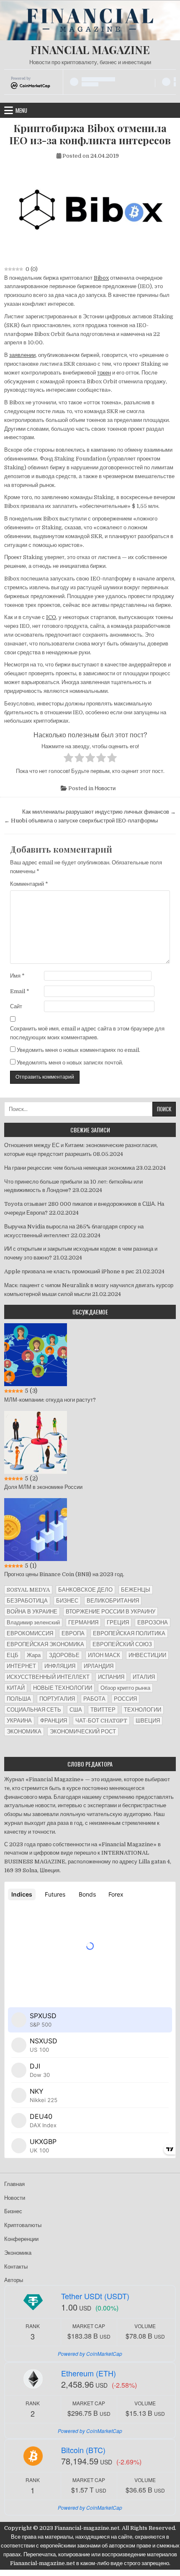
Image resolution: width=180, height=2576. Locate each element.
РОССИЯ (125, 1699)
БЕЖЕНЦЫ (136, 1590)
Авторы (14, 2280)
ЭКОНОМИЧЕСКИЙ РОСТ (83, 1732)
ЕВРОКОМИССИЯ (30, 1633)
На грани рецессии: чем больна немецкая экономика (69, 1168)
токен (104, 373)
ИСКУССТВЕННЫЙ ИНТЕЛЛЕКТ (48, 1677)
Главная (14, 2184)
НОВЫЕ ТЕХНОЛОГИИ (63, 1688)
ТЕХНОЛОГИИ (143, 1710)
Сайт (16, 1006)
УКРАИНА (19, 1721)
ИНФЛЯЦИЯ (60, 1666)
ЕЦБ (13, 1655)
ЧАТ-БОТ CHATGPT (101, 1721)
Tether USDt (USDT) (95, 2296)
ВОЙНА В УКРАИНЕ (32, 1612)
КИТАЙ (16, 1688)
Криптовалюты (23, 2225)
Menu (21, 110)
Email (20, 991)
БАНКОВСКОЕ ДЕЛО (85, 1590)
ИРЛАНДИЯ (99, 1666)
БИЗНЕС (67, 1601)
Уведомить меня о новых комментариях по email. (78, 1050)
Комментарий (29, 884)
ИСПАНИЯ (111, 1677)
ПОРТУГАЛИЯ (57, 1699)
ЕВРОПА (73, 1633)
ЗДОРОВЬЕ (64, 1655)
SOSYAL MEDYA (28, 1590)
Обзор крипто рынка (125, 1688)
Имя (17, 976)
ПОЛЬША (19, 1699)
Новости (105, 788)
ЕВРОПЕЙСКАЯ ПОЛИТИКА (129, 1633)
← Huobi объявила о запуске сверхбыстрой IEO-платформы (81, 821)
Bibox (101, 278)
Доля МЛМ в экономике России (43, 1487)
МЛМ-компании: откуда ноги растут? (50, 1400)
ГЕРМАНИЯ (83, 1622)
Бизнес (13, 2211)
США (76, 1710)
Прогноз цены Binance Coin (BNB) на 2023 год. (64, 1574)
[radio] (68, 759)
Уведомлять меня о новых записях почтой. (70, 1063)
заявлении (22, 355)
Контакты (16, 2267)
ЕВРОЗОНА (153, 1622)
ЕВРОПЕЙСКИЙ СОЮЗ (122, 1644)
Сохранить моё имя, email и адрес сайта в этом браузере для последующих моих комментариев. (87, 1033)
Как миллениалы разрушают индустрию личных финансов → (99, 812)
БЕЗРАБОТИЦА (27, 1601)
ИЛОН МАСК (104, 1655)
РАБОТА (94, 1699)
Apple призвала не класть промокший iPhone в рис (69, 1271)
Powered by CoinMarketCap (90, 2354)
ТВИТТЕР (103, 1710)
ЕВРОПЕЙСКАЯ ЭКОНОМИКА (45, 1644)
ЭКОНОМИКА (24, 1732)
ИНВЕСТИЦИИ (147, 1655)
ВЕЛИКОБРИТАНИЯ (113, 1601)
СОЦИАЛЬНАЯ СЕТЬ (34, 1710)
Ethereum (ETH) (89, 2373)
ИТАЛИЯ (144, 1677)
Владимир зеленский (33, 1622)
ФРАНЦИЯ (54, 1721)
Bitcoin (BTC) (83, 2450)
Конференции (21, 2239)
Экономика (18, 2253)
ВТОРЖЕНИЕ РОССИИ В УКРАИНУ (111, 1612)
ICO (51, 617)
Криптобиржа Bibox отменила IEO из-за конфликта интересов (90, 134)
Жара (34, 1655)
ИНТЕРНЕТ (21, 1666)
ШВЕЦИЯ (148, 1721)
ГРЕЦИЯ (118, 1622)
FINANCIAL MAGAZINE (90, 50)
